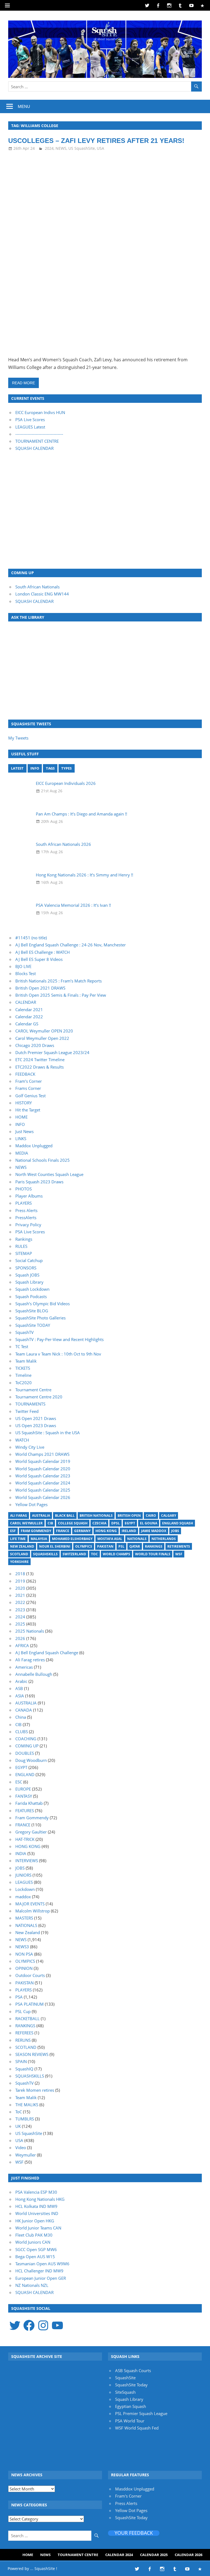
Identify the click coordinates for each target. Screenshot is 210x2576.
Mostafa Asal (110, 1539)
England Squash (178, 1523)
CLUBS (22, 1732)
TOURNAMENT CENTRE (37, 441)
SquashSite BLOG (32, 1311)
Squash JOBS (27, 1275)
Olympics (84, 1546)
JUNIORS (23, 1875)
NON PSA (24, 1954)
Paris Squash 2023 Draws (39, 1182)
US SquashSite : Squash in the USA (48, 1433)
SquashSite (125, 2378)
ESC (19, 1782)
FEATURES (25, 1811)
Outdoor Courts (30, 1975)
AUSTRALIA (26, 1703)
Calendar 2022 (29, 1017)
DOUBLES (25, 1753)
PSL (121, 1546)
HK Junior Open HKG (35, 2221)
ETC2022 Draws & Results (40, 1067)
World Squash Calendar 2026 (43, 1497)
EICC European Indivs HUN (40, 412)
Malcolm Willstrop (33, 1911)
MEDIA (22, 1153)
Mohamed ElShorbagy (72, 1539)
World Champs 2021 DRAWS (42, 1454)
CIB (50, 1523)
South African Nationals (37, 587)
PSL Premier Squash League (141, 2413)
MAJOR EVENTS (30, 1904)
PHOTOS (24, 1189)
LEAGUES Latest (30, 427)
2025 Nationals (30, 1631)
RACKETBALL (27, 2018)
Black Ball (65, 1516)
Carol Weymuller (26, 1523)
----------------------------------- (39, 434)
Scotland (19, 1554)
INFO (35, 768)
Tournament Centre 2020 (39, 1397)
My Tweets (18, 738)
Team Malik (26, 1361)
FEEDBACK (25, 1074)
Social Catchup (29, 1260)
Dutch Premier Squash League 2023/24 (52, 1052)
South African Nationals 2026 (63, 844)
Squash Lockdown (32, 1289)
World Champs (116, 1554)
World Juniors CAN (33, 2242)
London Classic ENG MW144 (42, 594)
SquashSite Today (131, 2385)
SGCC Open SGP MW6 (36, 2249)
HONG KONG (28, 1846)
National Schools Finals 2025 (43, 1160)
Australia (41, 1516)
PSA (19, 1997)
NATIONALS (26, 1925)
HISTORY (24, 1103)
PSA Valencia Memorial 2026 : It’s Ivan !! (73, 905)
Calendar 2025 (154, 2555)
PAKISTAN (24, 1983)
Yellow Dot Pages (31, 1504)
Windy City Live (30, 1447)
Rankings (24, 1239)
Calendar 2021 (29, 1010)
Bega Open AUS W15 (35, 2257)
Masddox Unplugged (135, 2489)
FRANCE (23, 1825)
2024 (49, 148)
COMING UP (27, 1746)
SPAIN (21, 2061)
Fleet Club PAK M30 (34, 2235)
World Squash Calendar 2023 (43, 1476)
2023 (20, 1610)
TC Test (22, 1346)
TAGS (50, 768)
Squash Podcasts (31, 1296)
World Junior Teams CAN (38, 2228)
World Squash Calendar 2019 (43, 1461)
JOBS (20, 1868)
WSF (179, 1554)
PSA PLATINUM (30, 2004)
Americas (24, 1667)
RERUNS (23, 2040)
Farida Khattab (29, 1803)
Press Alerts (26, 1210)
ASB (19, 1688)
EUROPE (23, 1789)
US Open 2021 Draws (36, 1418)
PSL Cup (23, 2011)
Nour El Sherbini (55, 1546)
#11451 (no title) (31, 938)
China (21, 1717)
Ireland (129, 1531)
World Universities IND (37, 2213)
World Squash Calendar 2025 (43, 1490)
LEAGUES (24, 1882)
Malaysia (39, 1539)
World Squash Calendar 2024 (43, 1483)
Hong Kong (106, 1531)
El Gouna (149, 1523)
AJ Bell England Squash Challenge (47, 1653)
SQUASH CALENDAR (34, 448)
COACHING (26, 1739)
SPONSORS (26, 1268)
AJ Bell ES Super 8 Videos (39, 959)
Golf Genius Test (30, 1096)
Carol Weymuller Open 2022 (42, 1038)
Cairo (151, 1516)
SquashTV (24, 1332)
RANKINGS (25, 2026)
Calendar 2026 (189, 2555)
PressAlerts (26, 1217)
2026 (20, 1638)
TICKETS (23, 1368)
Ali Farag (19, 1516)
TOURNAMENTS (30, 1404)
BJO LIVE (23, 966)
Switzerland (74, 1554)
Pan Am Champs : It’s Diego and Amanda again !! (81, 814)
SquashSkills (45, 1554)
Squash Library (29, 1282)
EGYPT (21, 1767)
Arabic (21, 1681)
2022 (20, 1602)
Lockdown (25, 1889)
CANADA (24, 1710)
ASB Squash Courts (133, 2370)
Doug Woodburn (31, 1760)
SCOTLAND (26, 2047)
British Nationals (96, 1516)
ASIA (20, 1696)
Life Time (18, 1539)
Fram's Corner (128, 2496)
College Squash (73, 1523)
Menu (24, 106)
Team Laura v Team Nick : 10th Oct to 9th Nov (58, 1354)
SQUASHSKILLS (30, 2076)
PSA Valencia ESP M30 (36, 2192)
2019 (20, 1581)
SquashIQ (24, 2069)
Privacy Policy (28, 1225)
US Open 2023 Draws (36, 1425)
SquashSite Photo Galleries (40, 1318)
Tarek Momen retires (35, 2090)
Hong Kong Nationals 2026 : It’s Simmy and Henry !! (84, 875)
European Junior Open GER (41, 2278)
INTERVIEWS (27, 1861)
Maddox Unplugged (34, 1146)
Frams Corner (28, 1088)
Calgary (169, 1516)
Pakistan (105, 1546)
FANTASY (24, 1796)
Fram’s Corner (29, 1081)
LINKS (21, 1139)
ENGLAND (25, 1774)
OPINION (24, 1968)
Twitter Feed (27, 1411)
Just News (24, 1131)
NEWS (61, 148)
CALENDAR (26, 1002)
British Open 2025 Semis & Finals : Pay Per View (61, 995)
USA (100, 148)
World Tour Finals (153, 1554)
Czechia (99, 1523)
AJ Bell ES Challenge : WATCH (43, 952)
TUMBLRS (25, 2119)
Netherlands (164, 1539)
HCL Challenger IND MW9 (39, 2271)
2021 (20, 1595)
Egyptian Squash (131, 2406)
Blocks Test (26, 973)
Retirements (179, 1546)
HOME (21, 1117)
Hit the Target (28, 1110)
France (63, 1531)
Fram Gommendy (36, 1531)
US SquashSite (82, 148)
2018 (20, 1574)
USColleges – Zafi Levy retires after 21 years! (96, 141)
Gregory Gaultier (31, 1832)
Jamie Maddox (154, 1531)
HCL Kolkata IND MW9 (36, 2206)
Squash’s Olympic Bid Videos (43, 1304)
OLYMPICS (25, 1961)
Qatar (135, 1546)
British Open (129, 1516)
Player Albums (29, 1196)
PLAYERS (24, 1203)
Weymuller (26, 2155)
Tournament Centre (33, 1390)
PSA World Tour (130, 2421)
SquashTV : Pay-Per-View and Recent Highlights (59, 1339)
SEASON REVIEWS (32, 2054)
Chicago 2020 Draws (35, 1045)
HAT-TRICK (25, 1839)
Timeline (23, 1375)
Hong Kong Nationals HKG (40, 2199)
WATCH (22, 1440)
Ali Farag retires (30, 1660)
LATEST (17, 768)
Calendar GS (27, 1024)
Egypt (130, 1523)
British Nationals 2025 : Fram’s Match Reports (59, 981)
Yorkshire (19, 1562)
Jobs (175, 1531)
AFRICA (22, 1645)
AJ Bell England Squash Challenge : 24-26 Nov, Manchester (71, 945)
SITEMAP (24, 1253)
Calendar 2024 (119, 2555)
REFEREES (24, 2033)
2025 (20, 1624)
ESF (13, 1531)
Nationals (137, 1539)
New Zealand (22, 1546)
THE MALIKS (27, 2105)
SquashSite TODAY (33, 1325)
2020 (20, 1588)
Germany (82, 1531)
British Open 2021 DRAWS (40, 988)
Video (21, 2147)
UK (18, 2126)
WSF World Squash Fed (137, 2428)
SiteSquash (125, 2392)
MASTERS (24, 1918)
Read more (24, 383)
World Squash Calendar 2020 (43, 1469)
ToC (94, 1554)
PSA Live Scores (30, 419)
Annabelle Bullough (34, 1674)
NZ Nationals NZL (32, 2285)
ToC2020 (24, 1383)
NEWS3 (22, 1947)
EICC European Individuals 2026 (66, 783)
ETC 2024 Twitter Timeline (40, 1060)
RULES (21, 1246)
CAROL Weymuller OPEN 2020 (44, 1031)
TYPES (66, 768)
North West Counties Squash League (49, 1174)
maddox (23, 1897)
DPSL (116, 1523)
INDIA (21, 1853)
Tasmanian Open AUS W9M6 (42, 2264)
